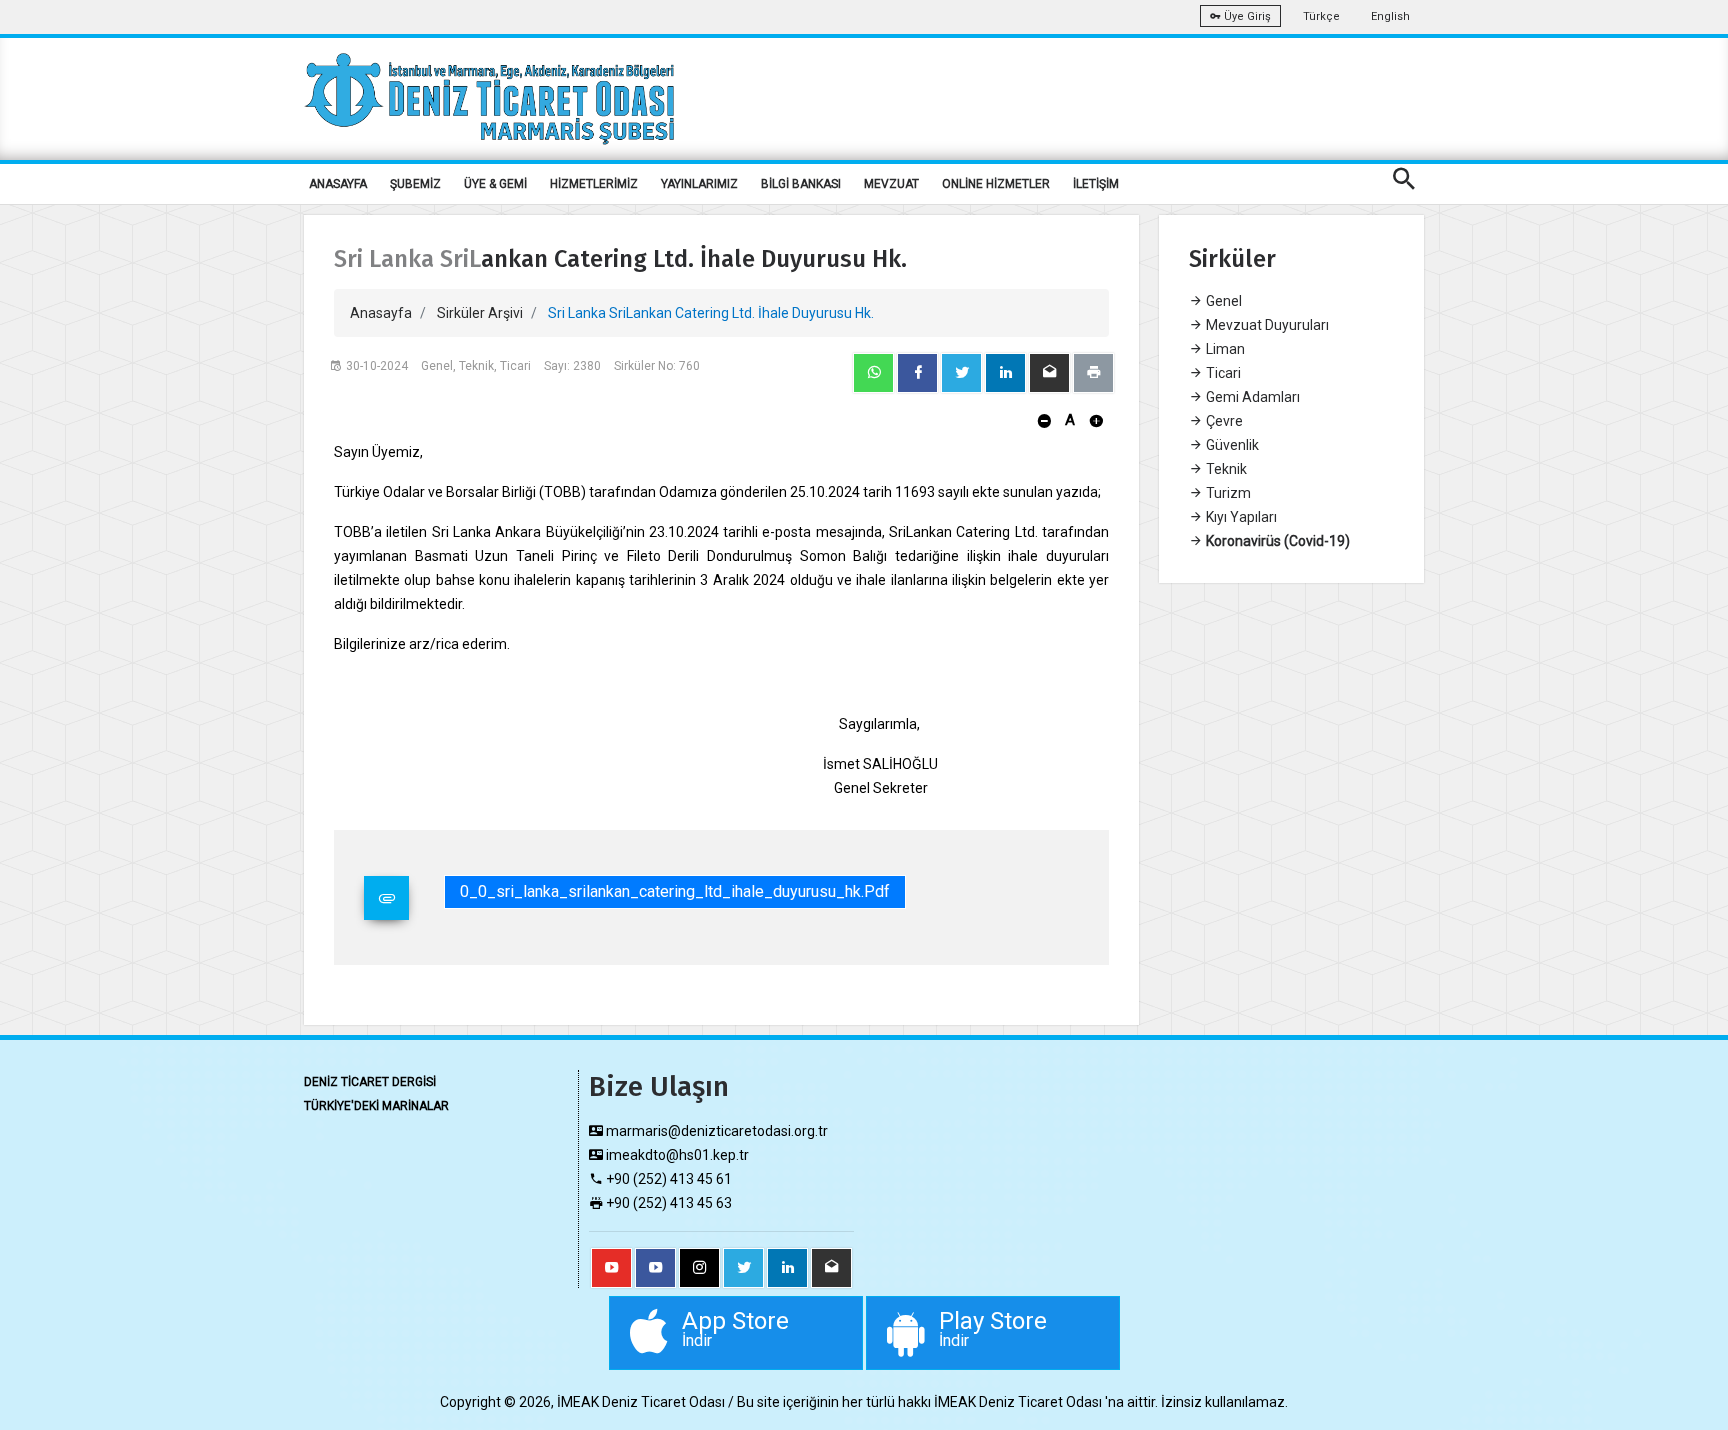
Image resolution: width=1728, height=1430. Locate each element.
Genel (1222, 301)
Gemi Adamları (1251, 397)
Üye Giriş (1246, 16)
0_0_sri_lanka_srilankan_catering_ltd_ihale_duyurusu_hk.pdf (675, 891)
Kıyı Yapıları (1240, 517)
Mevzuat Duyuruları (1266, 325)
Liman (1224, 349)
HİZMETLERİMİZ (594, 184)
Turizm (1227, 493)
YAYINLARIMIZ (699, 184)
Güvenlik (1231, 445)
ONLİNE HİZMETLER (996, 184)
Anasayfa (381, 313)
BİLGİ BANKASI (801, 184)
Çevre (1223, 421)
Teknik (1225, 469)
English (1390, 16)
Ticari (1222, 373)
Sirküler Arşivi (480, 313)
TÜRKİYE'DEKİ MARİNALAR (376, 1106)
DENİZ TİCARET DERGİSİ (370, 1082)
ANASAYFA (338, 184)
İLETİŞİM (1096, 184)
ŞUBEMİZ (415, 184)
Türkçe (1321, 16)
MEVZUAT (891, 184)
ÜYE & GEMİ (495, 184)
